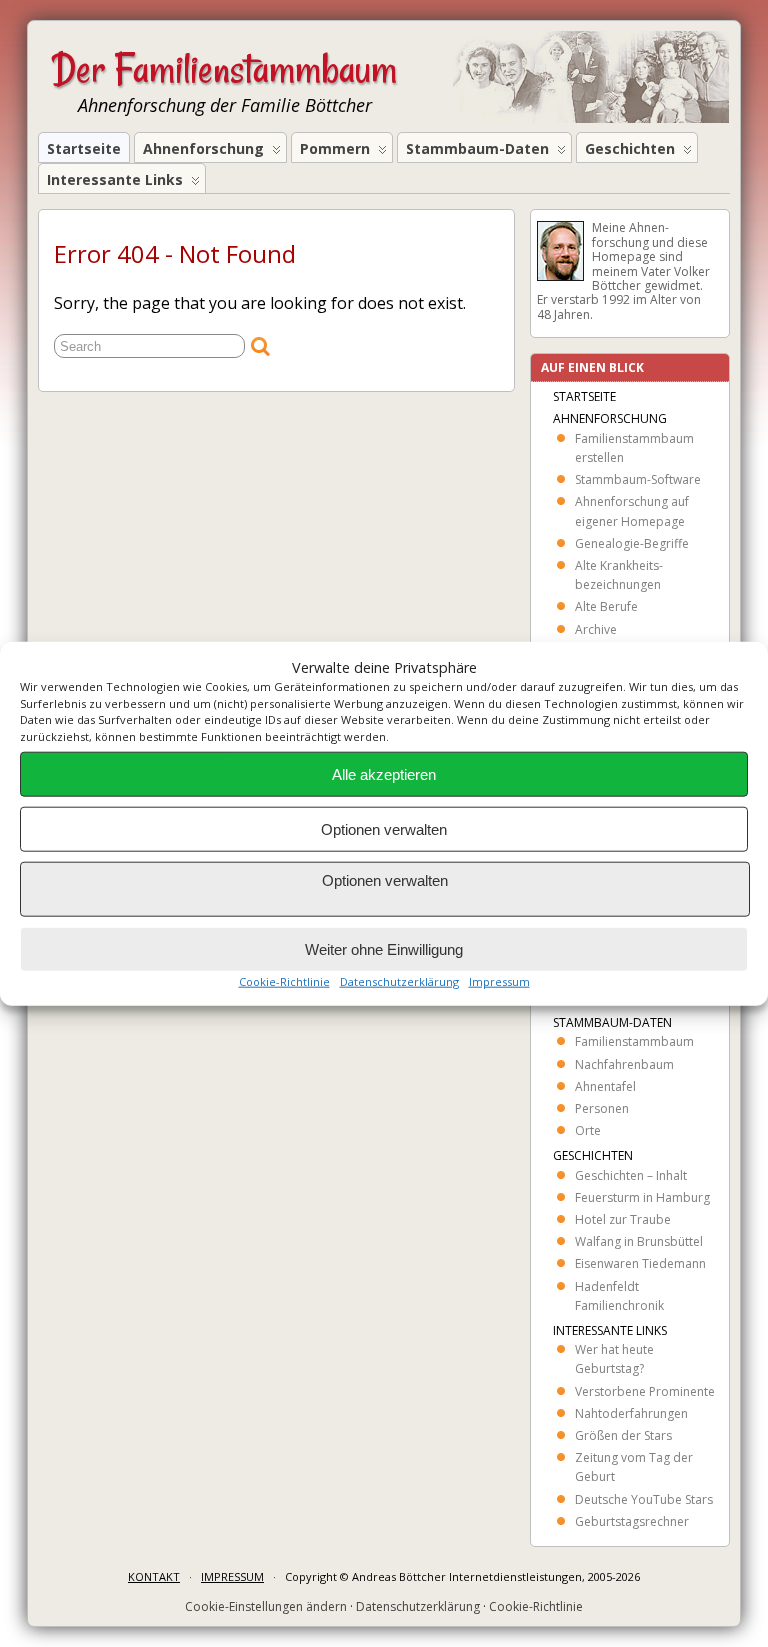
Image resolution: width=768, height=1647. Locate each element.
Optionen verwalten (384, 828)
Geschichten (630, 148)
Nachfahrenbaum (624, 1064)
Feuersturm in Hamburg (642, 1197)
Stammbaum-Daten (477, 148)
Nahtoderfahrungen (631, 1413)
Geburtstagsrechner (632, 1521)
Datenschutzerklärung (399, 981)
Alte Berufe (606, 606)
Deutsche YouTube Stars (644, 1499)
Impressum (499, 981)
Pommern (335, 148)
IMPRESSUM (232, 1576)
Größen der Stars (623, 1435)
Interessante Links (115, 179)
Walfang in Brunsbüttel (639, 1241)
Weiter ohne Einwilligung (384, 948)
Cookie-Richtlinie (284, 981)
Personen (602, 1108)
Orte (588, 1130)
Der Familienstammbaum (224, 69)
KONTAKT (154, 1576)
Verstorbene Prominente (645, 1391)
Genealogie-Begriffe (632, 543)
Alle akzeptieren (384, 773)
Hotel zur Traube (623, 1219)
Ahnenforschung (203, 148)
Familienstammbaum (634, 1041)
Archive (596, 629)
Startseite (84, 148)
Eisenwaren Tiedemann (640, 1263)
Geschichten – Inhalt (631, 1175)
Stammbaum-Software (638, 479)
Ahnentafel (605, 1086)
